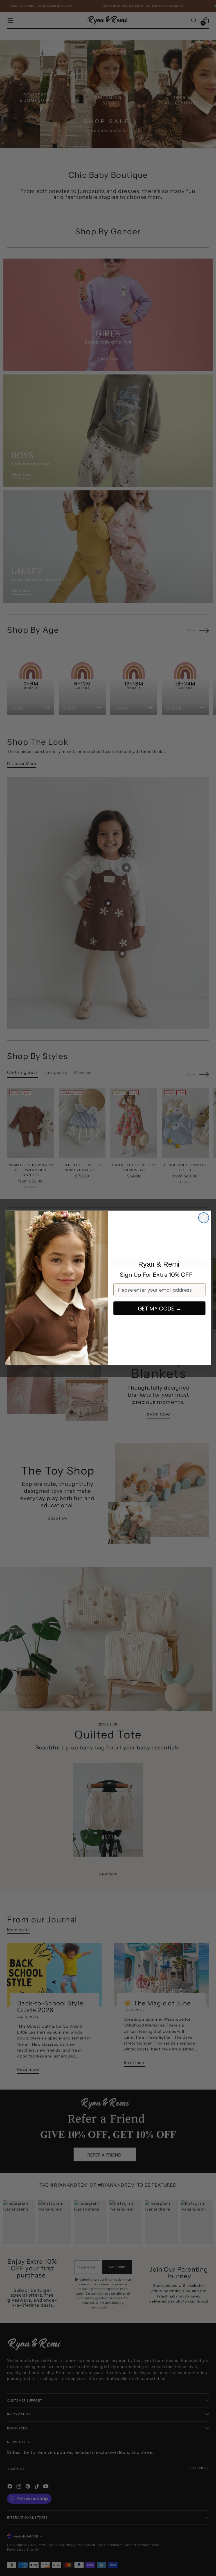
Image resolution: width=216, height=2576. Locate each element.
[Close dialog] (204, 1218)
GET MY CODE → (160, 1308)
